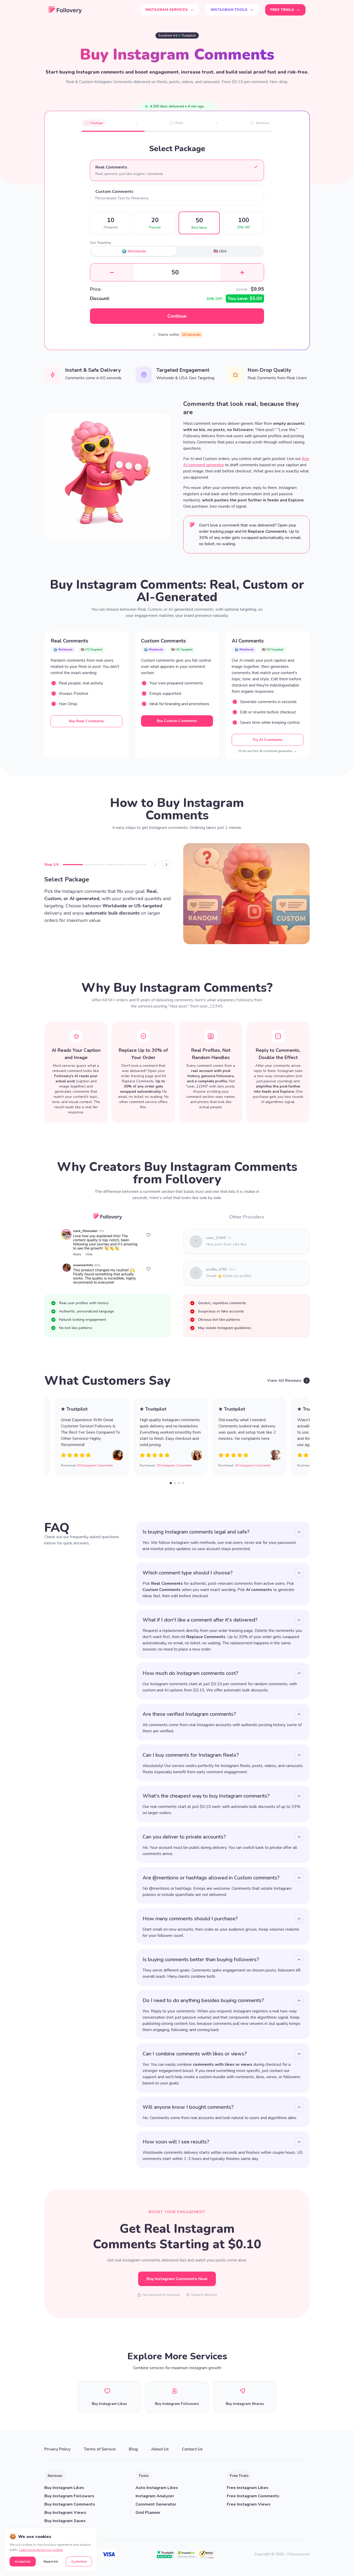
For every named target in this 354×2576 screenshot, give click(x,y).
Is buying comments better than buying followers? (201, 1960)
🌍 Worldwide (134, 251)
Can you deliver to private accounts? (184, 1837)
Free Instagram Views (249, 2504)
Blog (133, 2449)
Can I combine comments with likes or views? (195, 2054)
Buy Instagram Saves (65, 2521)
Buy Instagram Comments (70, 2504)
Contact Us (192, 2449)
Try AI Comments (268, 740)
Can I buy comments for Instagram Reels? (191, 1755)
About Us (160, 2449)
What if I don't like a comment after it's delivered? (200, 1620)
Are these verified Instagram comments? (189, 1714)
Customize (79, 2562)
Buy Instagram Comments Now (177, 2279)
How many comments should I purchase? (190, 1919)
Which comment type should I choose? (188, 1573)
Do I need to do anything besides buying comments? (203, 2000)
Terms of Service (100, 2449)
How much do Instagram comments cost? (190, 1673)
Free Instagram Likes (248, 2488)
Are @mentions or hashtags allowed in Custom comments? (211, 1878)
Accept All (23, 2562)
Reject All (51, 2562)
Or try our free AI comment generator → (267, 751)
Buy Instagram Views (65, 2513)
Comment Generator (156, 2504)
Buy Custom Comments (177, 721)
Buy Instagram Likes (64, 2488)
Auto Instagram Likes (157, 2488)
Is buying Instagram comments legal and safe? (196, 1532)
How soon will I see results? (176, 2142)
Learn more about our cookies (41, 2550)
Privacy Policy (57, 2449)
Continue (177, 316)
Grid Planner (148, 2513)
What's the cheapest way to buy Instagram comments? (206, 1796)
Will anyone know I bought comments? (188, 2107)
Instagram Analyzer (155, 2496)
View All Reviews (284, 1381)
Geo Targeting (100, 243)
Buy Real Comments (86, 721)
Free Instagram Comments (253, 2496)
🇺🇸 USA (220, 251)
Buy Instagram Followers (69, 2496)
